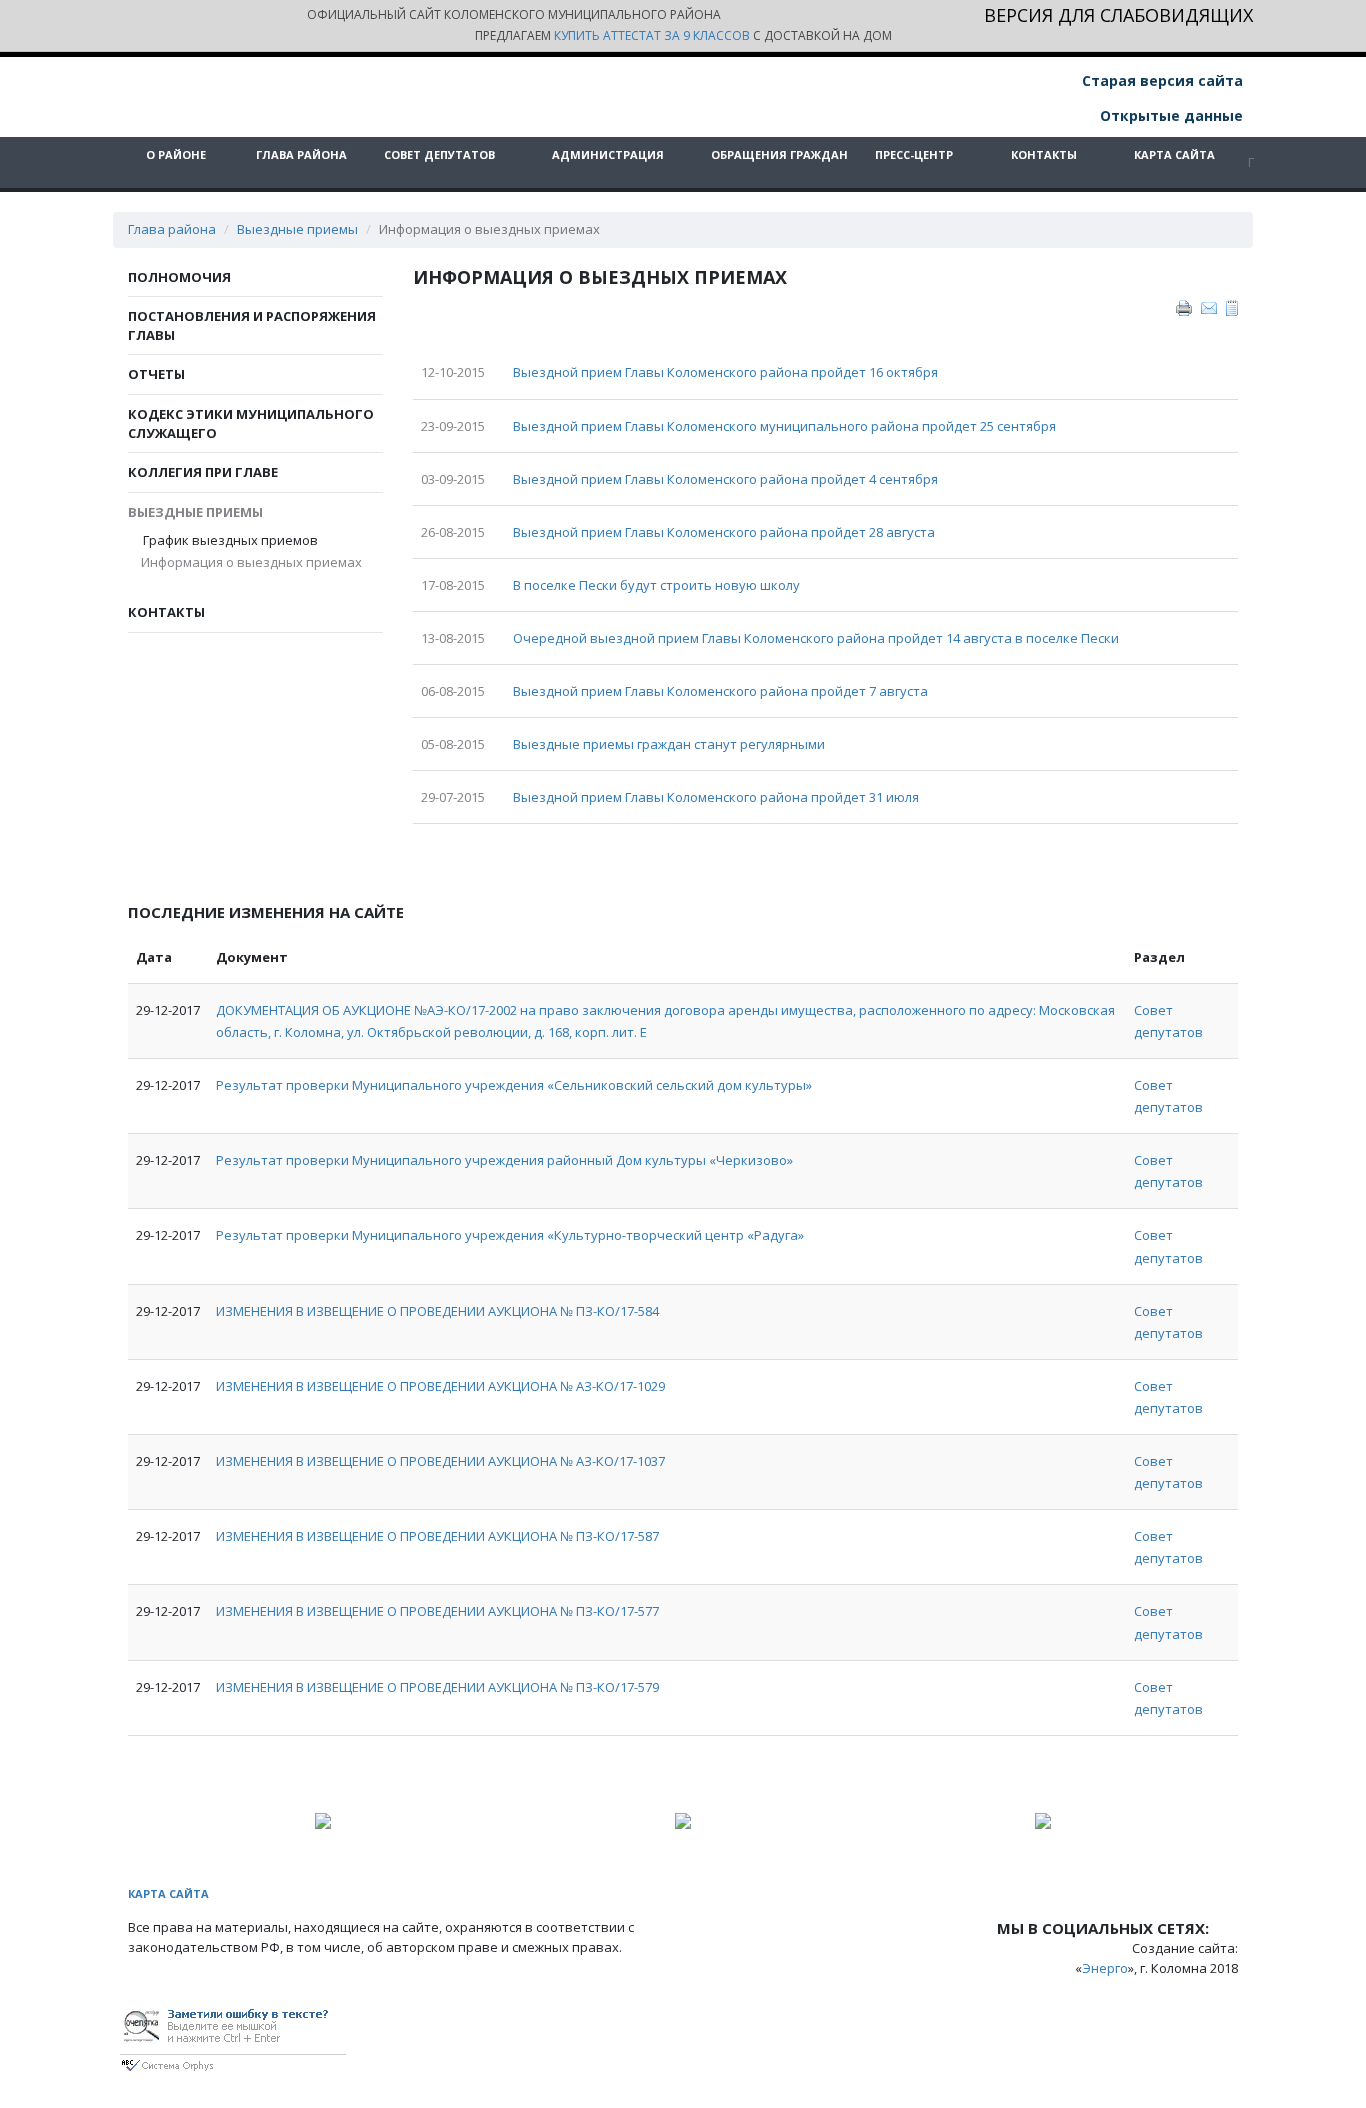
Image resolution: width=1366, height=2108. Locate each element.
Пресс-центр (914, 154)
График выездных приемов (230, 540)
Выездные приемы (297, 229)
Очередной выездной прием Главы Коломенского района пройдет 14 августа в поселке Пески (816, 638)
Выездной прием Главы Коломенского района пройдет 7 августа (720, 691)
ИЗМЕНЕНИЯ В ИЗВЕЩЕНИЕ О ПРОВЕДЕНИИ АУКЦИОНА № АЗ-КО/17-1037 (440, 1461)
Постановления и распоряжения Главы (252, 325)
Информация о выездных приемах (252, 563)
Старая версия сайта (1160, 80)
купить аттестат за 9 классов (652, 35)
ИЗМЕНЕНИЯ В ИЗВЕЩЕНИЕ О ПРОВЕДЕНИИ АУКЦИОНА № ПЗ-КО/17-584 (437, 1311)
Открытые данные (1169, 115)
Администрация (608, 154)
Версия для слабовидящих (1118, 16)
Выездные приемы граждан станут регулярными (669, 744)
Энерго (1105, 1968)
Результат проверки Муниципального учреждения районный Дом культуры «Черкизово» (504, 1160)
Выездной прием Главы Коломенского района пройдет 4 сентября (725, 479)
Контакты (1044, 154)
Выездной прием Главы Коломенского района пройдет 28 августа (724, 532)
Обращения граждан (779, 154)
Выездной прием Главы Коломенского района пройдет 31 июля (716, 797)
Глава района (301, 154)
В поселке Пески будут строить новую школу (656, 585)
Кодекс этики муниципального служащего (251, 423)
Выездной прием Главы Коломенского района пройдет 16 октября (725, 372)
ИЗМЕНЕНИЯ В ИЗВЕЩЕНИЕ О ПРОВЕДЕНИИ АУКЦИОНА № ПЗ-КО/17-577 (437, 1611)
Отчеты (156, 374)
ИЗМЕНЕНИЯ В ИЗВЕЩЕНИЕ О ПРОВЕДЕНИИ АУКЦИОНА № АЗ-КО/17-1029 (440, 1386)
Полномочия (179, 277)
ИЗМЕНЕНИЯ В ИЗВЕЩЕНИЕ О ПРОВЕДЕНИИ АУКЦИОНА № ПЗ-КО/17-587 (437, 1536)
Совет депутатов (439, 154)
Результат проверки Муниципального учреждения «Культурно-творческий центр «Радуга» (510, 1235)
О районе (176, 154)
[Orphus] (233, 2036)
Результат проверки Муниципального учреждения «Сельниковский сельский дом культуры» (514, 1085)
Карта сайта (1174, 154)
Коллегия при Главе (203, 472)
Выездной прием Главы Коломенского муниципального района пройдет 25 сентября (784, 426)
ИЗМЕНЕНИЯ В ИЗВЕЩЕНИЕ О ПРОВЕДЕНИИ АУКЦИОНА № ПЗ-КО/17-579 (437, 1687)
